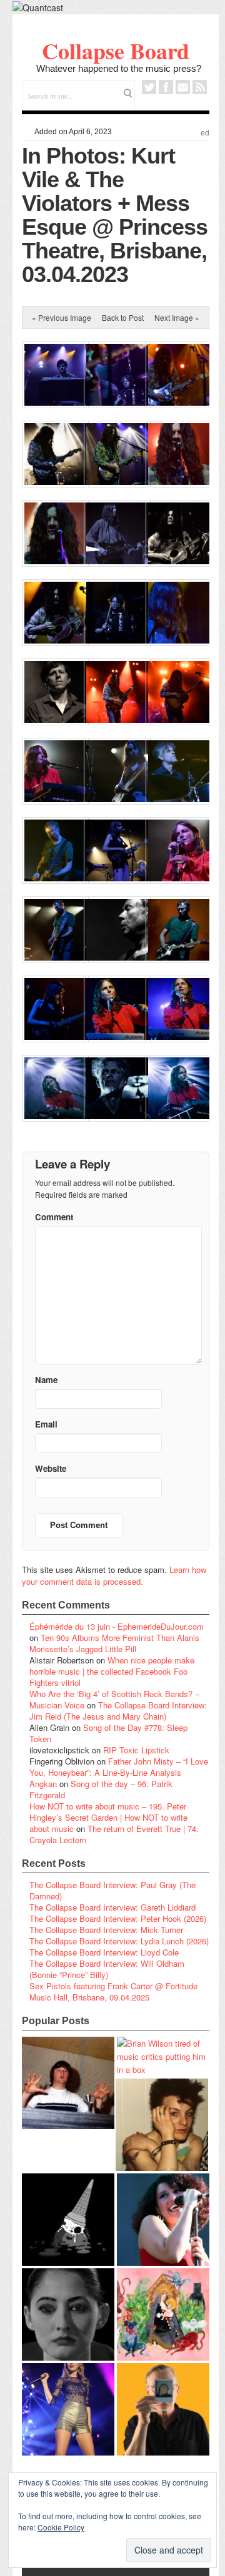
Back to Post (123, 317)
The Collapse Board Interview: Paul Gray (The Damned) (112, 1890)
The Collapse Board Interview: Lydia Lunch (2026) (119, 1941)
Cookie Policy (61, 2527)
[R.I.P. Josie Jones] (68, 2314)
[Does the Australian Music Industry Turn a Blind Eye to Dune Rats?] (68, 2220)
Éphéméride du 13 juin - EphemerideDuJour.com (117, 1626)
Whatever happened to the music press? (119, 68)
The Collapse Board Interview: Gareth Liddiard (112, 1907)
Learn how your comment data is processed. (114, 1575)
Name (46, 1380)
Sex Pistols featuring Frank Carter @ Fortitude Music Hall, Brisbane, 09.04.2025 (113, 1991)
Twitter (149, 87)
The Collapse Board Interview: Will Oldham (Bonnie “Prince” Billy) (107, 1969)
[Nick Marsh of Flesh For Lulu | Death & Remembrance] (162, 2125)
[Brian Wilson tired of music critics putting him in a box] (163, 2056)
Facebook (166, 87)
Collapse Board (116, 51)
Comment (54, 1217)
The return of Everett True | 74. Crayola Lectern (114, 1834)
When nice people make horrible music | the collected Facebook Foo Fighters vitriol (112, 1671)
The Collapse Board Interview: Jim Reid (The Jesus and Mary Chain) (118, 1711)
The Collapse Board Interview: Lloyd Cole (104, 1952)
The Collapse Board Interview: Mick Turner (106, 1930)
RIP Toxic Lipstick (136, 1750)
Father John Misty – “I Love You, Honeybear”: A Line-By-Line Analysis (119, 1767)
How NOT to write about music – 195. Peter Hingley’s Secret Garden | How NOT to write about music (108, 1817)
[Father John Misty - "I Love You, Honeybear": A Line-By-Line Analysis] (163, 2314)
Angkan (43, 1784)
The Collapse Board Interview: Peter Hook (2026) (118, 1918)
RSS (200, 87)
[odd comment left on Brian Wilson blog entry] (68, 2083)
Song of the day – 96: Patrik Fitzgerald (101, 1789)
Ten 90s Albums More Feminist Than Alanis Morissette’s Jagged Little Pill (114, 1643)
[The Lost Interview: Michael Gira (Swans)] (163, 2409)
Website (51, 1468)
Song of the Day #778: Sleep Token (108, 1733)
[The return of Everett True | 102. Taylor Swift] (68, 2409)
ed (205, 133)
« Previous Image (62, 317)
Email (183, 87)
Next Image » (177, 317)
